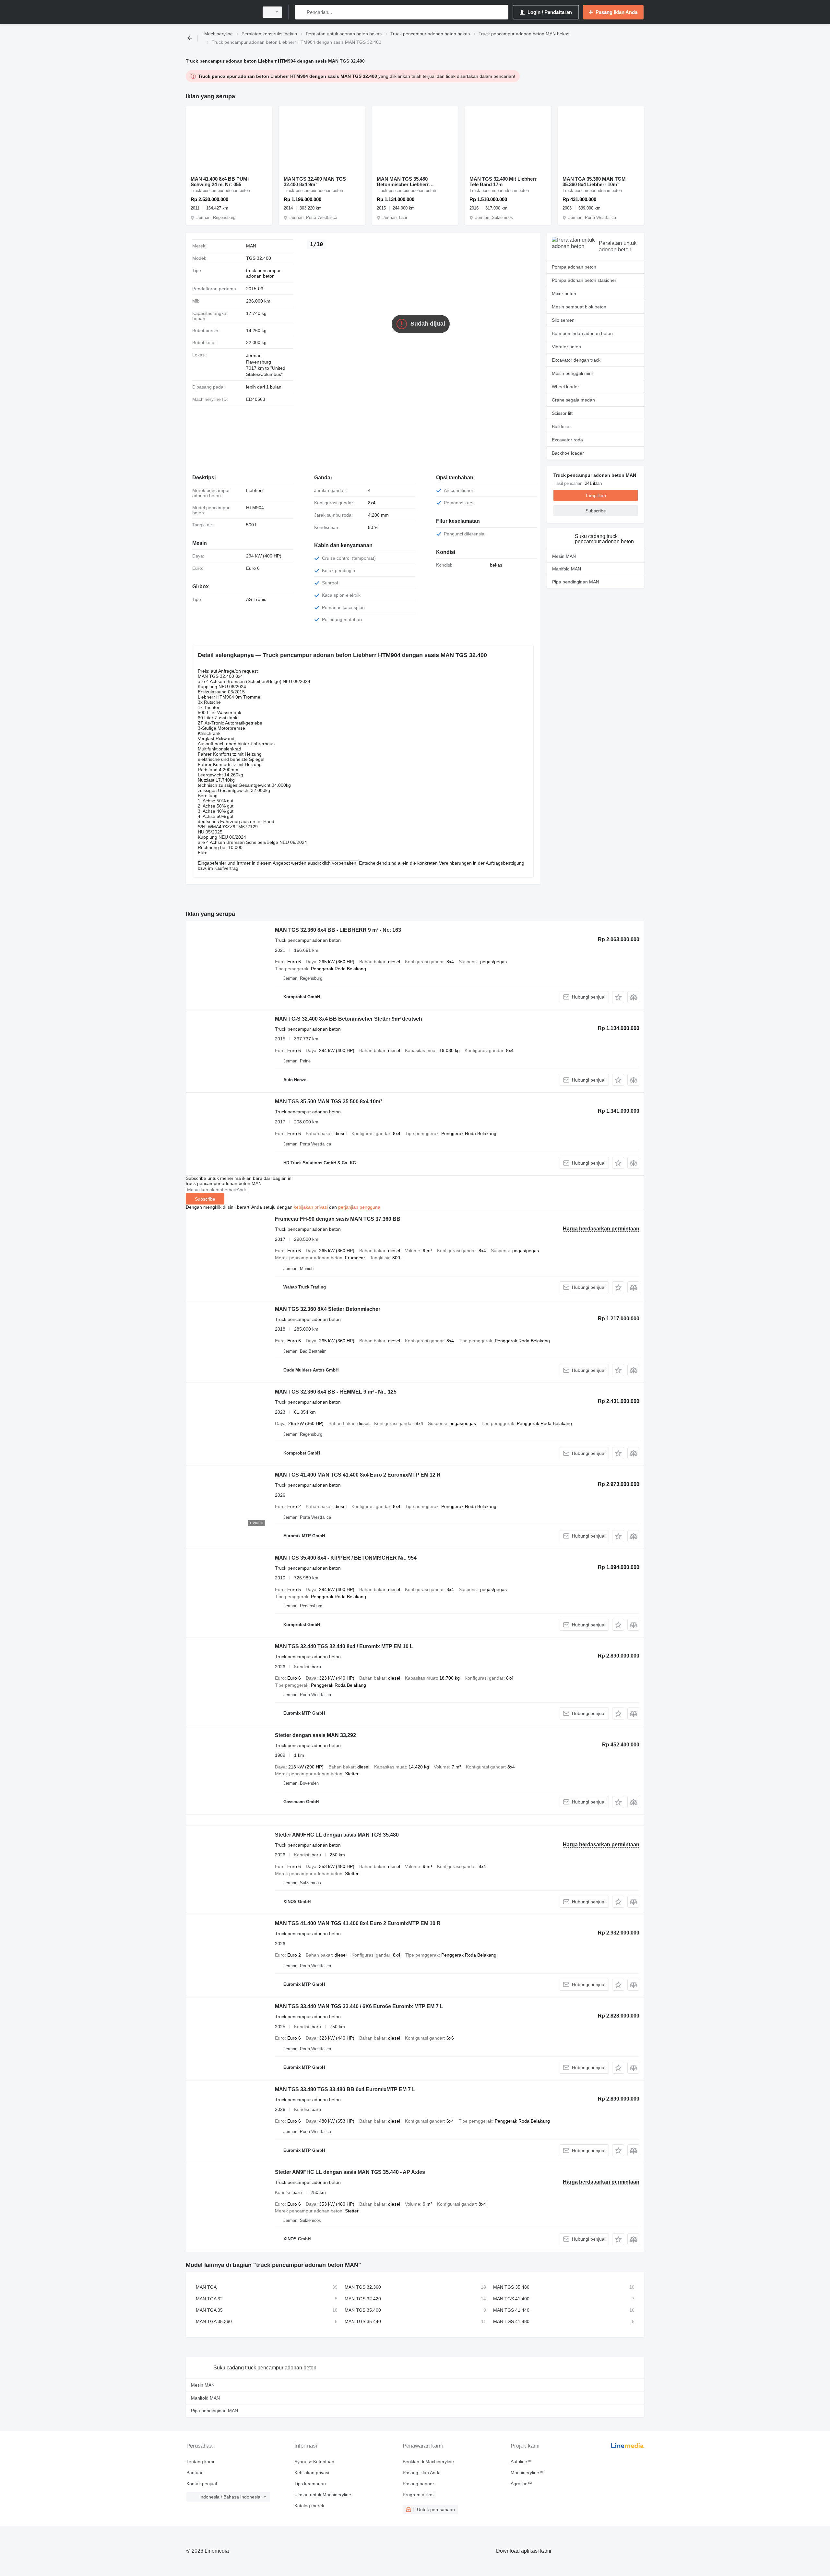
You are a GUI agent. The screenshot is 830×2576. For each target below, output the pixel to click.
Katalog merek (309, 2506)
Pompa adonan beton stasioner (584, 280)
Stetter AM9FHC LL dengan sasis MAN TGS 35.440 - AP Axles (350, 2172)
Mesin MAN (564, 556)
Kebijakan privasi (312, 2473)
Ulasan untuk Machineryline (323, 2495)
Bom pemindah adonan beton (582, 333)
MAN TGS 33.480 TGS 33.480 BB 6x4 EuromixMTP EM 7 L (345, 2089)
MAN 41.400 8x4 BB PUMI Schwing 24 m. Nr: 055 (220, 182)
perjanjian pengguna (359, 1207)
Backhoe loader (568, 453)
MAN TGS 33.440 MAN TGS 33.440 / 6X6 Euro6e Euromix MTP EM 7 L (359, 2006)
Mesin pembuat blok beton (579, 307)
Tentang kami (200, 2462)
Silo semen (563, 320)
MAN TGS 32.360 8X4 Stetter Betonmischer (328, 1309)
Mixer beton (564, 294)
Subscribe (205, 1199)
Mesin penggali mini (572, 373)
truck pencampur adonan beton (263, 273)
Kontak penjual (202, 2484)
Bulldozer (561, 426)
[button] (618, 997)
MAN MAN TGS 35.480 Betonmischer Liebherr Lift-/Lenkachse (403, 182)
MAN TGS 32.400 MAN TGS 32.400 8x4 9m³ (315, 182)
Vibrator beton (566, 347)
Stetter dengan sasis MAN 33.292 (315, 1735)
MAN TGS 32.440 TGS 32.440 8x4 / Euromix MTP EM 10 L (344, 1646)
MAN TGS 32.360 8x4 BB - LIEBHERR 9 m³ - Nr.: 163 (338, 930)
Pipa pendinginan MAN (576, 582)
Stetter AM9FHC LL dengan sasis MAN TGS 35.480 (337, 1835)
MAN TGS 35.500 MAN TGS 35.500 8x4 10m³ (328, 1102)
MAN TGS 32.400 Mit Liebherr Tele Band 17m (503, 182)
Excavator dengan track (576, 360)
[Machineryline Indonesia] (220, 12)
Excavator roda (567, 440)
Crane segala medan (573, 400)
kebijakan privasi (311, 1207)
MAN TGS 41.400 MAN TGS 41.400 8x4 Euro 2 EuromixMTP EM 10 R (358, 1923)
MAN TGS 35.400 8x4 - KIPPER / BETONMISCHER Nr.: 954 (346, 1558)
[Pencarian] (301, 12)
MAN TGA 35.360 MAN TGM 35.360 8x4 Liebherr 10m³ (594, 182)
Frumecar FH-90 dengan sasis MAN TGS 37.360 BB (338, 1219)
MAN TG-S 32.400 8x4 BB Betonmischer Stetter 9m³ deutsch (349, 1019)
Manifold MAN (567, 569)
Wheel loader (565, 387)
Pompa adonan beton (574, 267)
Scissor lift (562, 413)
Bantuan (195, 2473)
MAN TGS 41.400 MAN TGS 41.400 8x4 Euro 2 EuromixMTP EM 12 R (358, 1475)
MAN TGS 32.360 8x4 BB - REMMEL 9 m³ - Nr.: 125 (336, 1392)
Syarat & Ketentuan (314, 2462)
